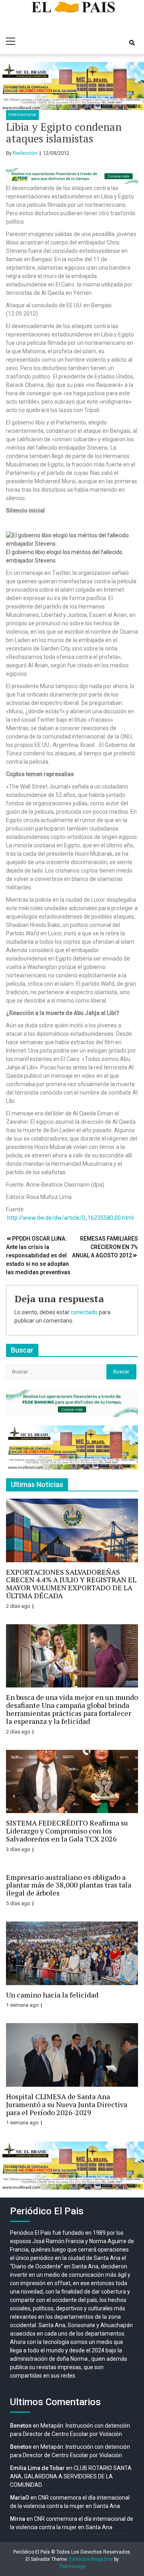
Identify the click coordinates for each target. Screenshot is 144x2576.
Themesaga (72, 2566)
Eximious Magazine (91, 2559)
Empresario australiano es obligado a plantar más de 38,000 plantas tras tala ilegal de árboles (69, 1885)
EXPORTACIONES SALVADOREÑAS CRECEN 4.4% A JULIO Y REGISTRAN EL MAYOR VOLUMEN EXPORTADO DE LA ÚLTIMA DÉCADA (71, 1584)
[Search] (132, 43)
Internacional (22, 115)
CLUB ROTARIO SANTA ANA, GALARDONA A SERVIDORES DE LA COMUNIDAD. (71, 2476)
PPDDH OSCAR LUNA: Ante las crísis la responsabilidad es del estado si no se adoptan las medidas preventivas (38, 1255)
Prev (10, 86)
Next (134, 86)
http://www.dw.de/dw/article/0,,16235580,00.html (70, 1218)
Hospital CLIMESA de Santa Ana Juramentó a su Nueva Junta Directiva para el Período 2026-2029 (67, 2104)
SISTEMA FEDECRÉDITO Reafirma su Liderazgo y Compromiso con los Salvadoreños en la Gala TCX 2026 (67, 1831)
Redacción (25, 153)
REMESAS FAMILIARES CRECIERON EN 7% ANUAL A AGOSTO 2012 (105, 1247)
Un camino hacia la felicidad (52, 1995)
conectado (84, 1312)
